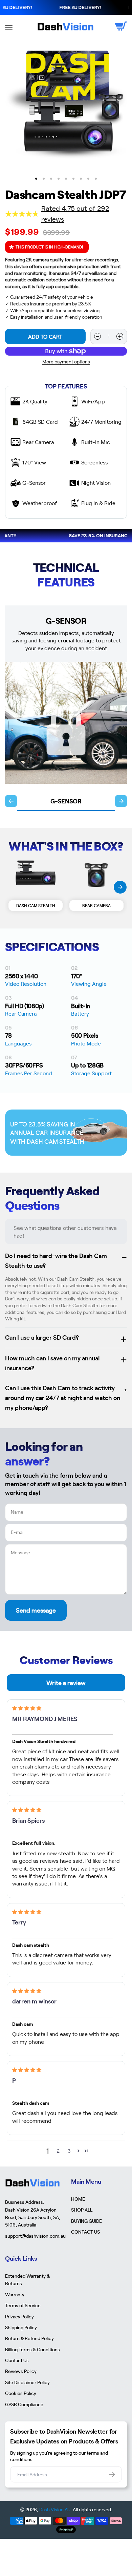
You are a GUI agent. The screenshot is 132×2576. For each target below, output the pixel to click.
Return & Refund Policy (29, 2338)
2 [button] (58, 2151)
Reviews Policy (21, 2371)
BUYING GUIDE (86, 2221)
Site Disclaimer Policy (27, 2382)
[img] (27, 1708)
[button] (78, 2151)
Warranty (15, 2294)
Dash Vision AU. (56, 2509)
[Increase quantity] (120, 336)
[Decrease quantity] (97, 336)
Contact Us (17, 2360)
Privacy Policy (19, 2316)
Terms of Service (23, 2305)
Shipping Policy (21, 2327)
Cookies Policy (21, 2393)
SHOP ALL (82, 2210)
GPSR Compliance (24, 2404)
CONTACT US (85, 2232)
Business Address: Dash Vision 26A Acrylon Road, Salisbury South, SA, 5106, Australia (33, 2213)
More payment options (66, 362)
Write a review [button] (66, 1683)
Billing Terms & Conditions (32, 2349)
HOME (78, 2199)
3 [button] (69, 2151)
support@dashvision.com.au (33, 2236)
